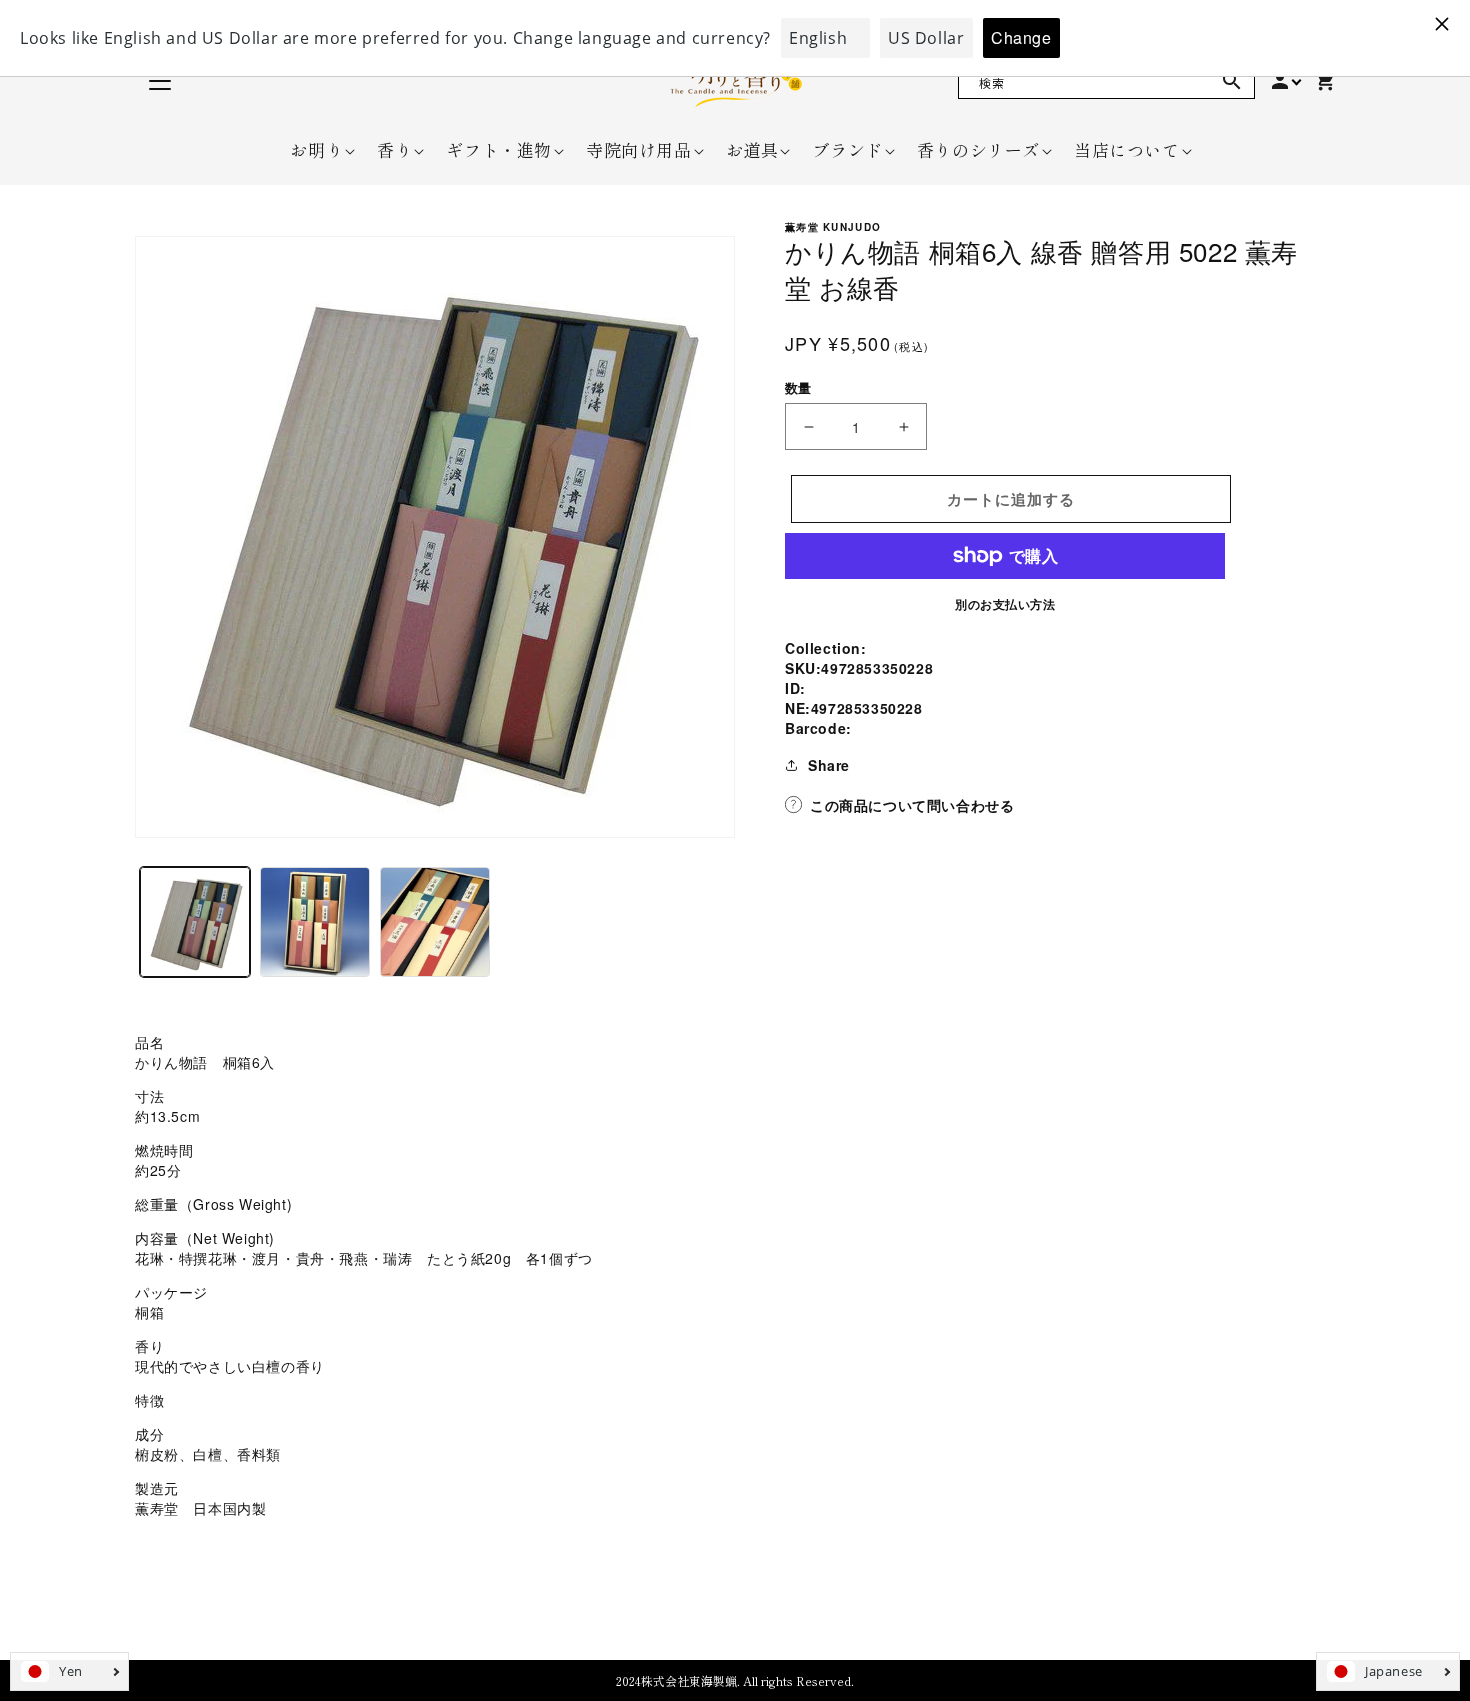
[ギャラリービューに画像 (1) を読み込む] (195, 922)
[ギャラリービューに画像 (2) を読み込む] (315, 922)
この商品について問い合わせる (912, 805)
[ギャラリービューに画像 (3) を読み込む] (435, 922)
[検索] (1232, 81)
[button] (316, 150)
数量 (798, 387)
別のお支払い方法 (1005, 604)
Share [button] (829, 765)
